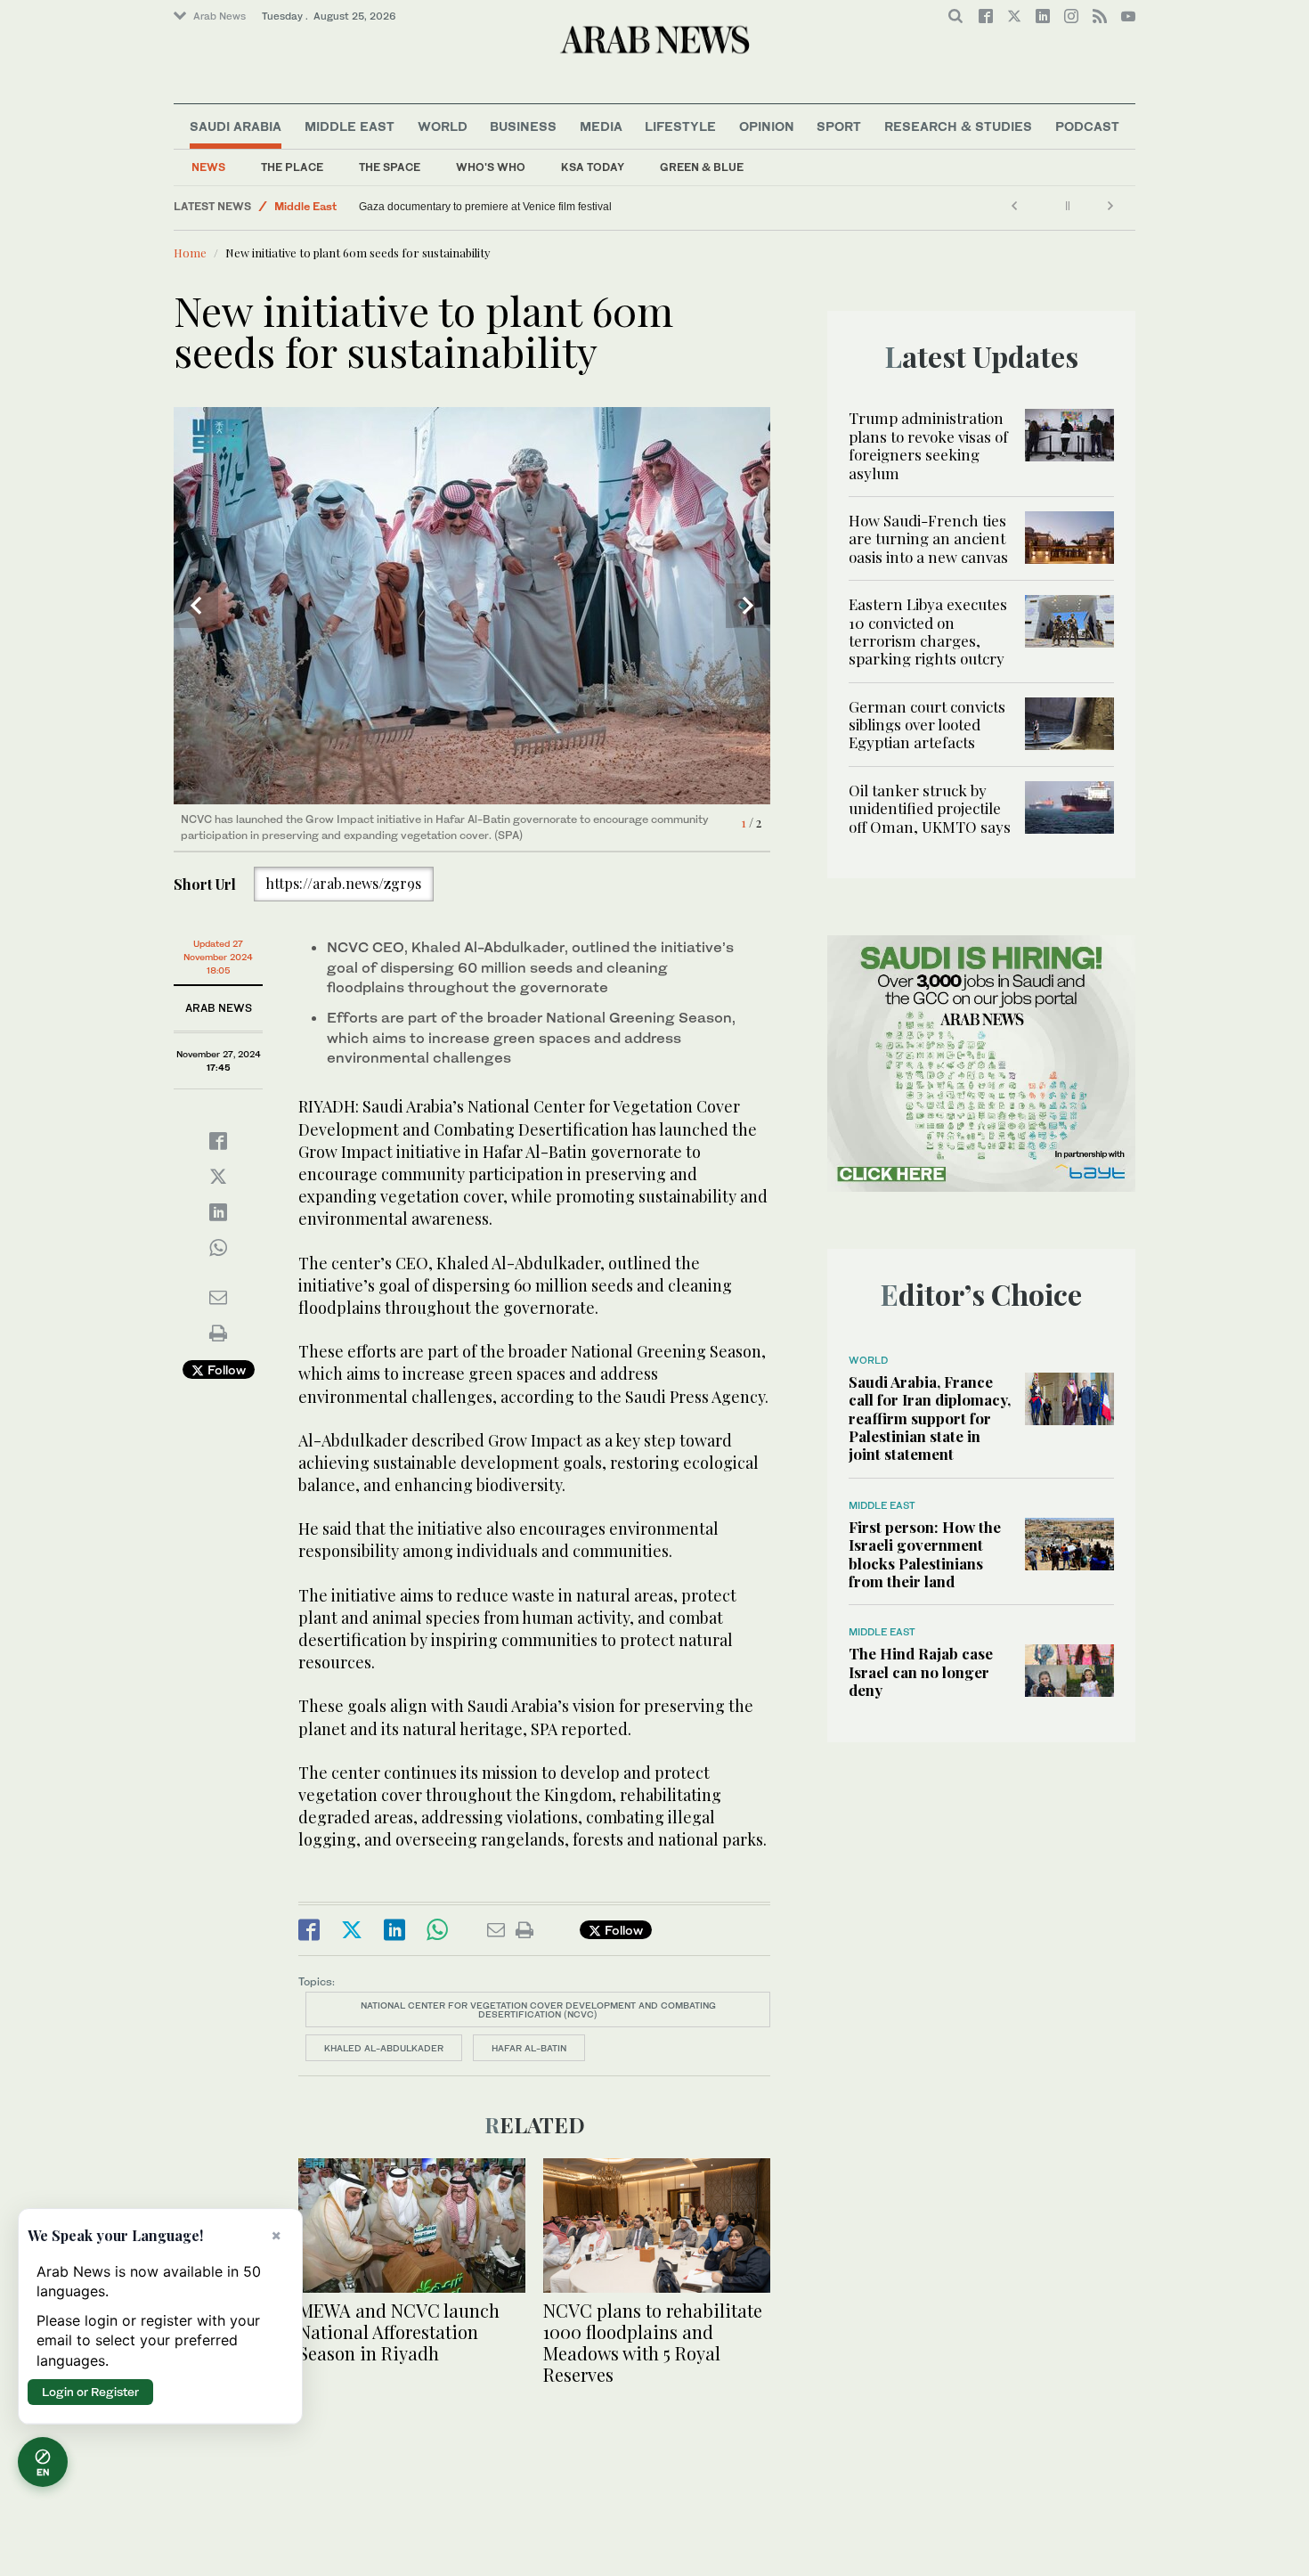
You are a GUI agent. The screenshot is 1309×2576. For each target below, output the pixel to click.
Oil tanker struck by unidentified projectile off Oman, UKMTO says (930, 808)
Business (523, 126)
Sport (839, 126)
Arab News (220, 16)
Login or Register (90, 2392)
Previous (196, 606)
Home (190, 253)
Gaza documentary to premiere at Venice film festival (485, 207)
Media (601, 126)
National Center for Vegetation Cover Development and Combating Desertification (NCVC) (538, 2009)
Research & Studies (958, 126)
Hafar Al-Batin (529, 2048)
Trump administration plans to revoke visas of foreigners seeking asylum (928, 445)
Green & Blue (702, 167)
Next (748, 606)
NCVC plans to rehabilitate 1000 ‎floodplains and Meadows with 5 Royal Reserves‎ (653, 2342)
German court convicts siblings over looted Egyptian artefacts (927, 725)
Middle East (350, 126)
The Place (292, 167)
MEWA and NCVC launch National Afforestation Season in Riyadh (399, 2331)
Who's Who (491, 167)
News (208, 167)
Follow (225, 1370)
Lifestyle (680, 126)
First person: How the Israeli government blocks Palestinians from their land (925, 1554)
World (443, 126)
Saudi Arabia (236, 126)
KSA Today (593, 167)
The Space (390, 167)
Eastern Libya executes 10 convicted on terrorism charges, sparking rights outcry (928, 631)
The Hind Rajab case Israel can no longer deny (921, 1671)
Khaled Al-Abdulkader (384, 2048)
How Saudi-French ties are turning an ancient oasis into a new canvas (928, 538)
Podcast (1087, 126)
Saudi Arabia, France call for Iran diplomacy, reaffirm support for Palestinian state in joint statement (930, 1418)
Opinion (767, 126)
